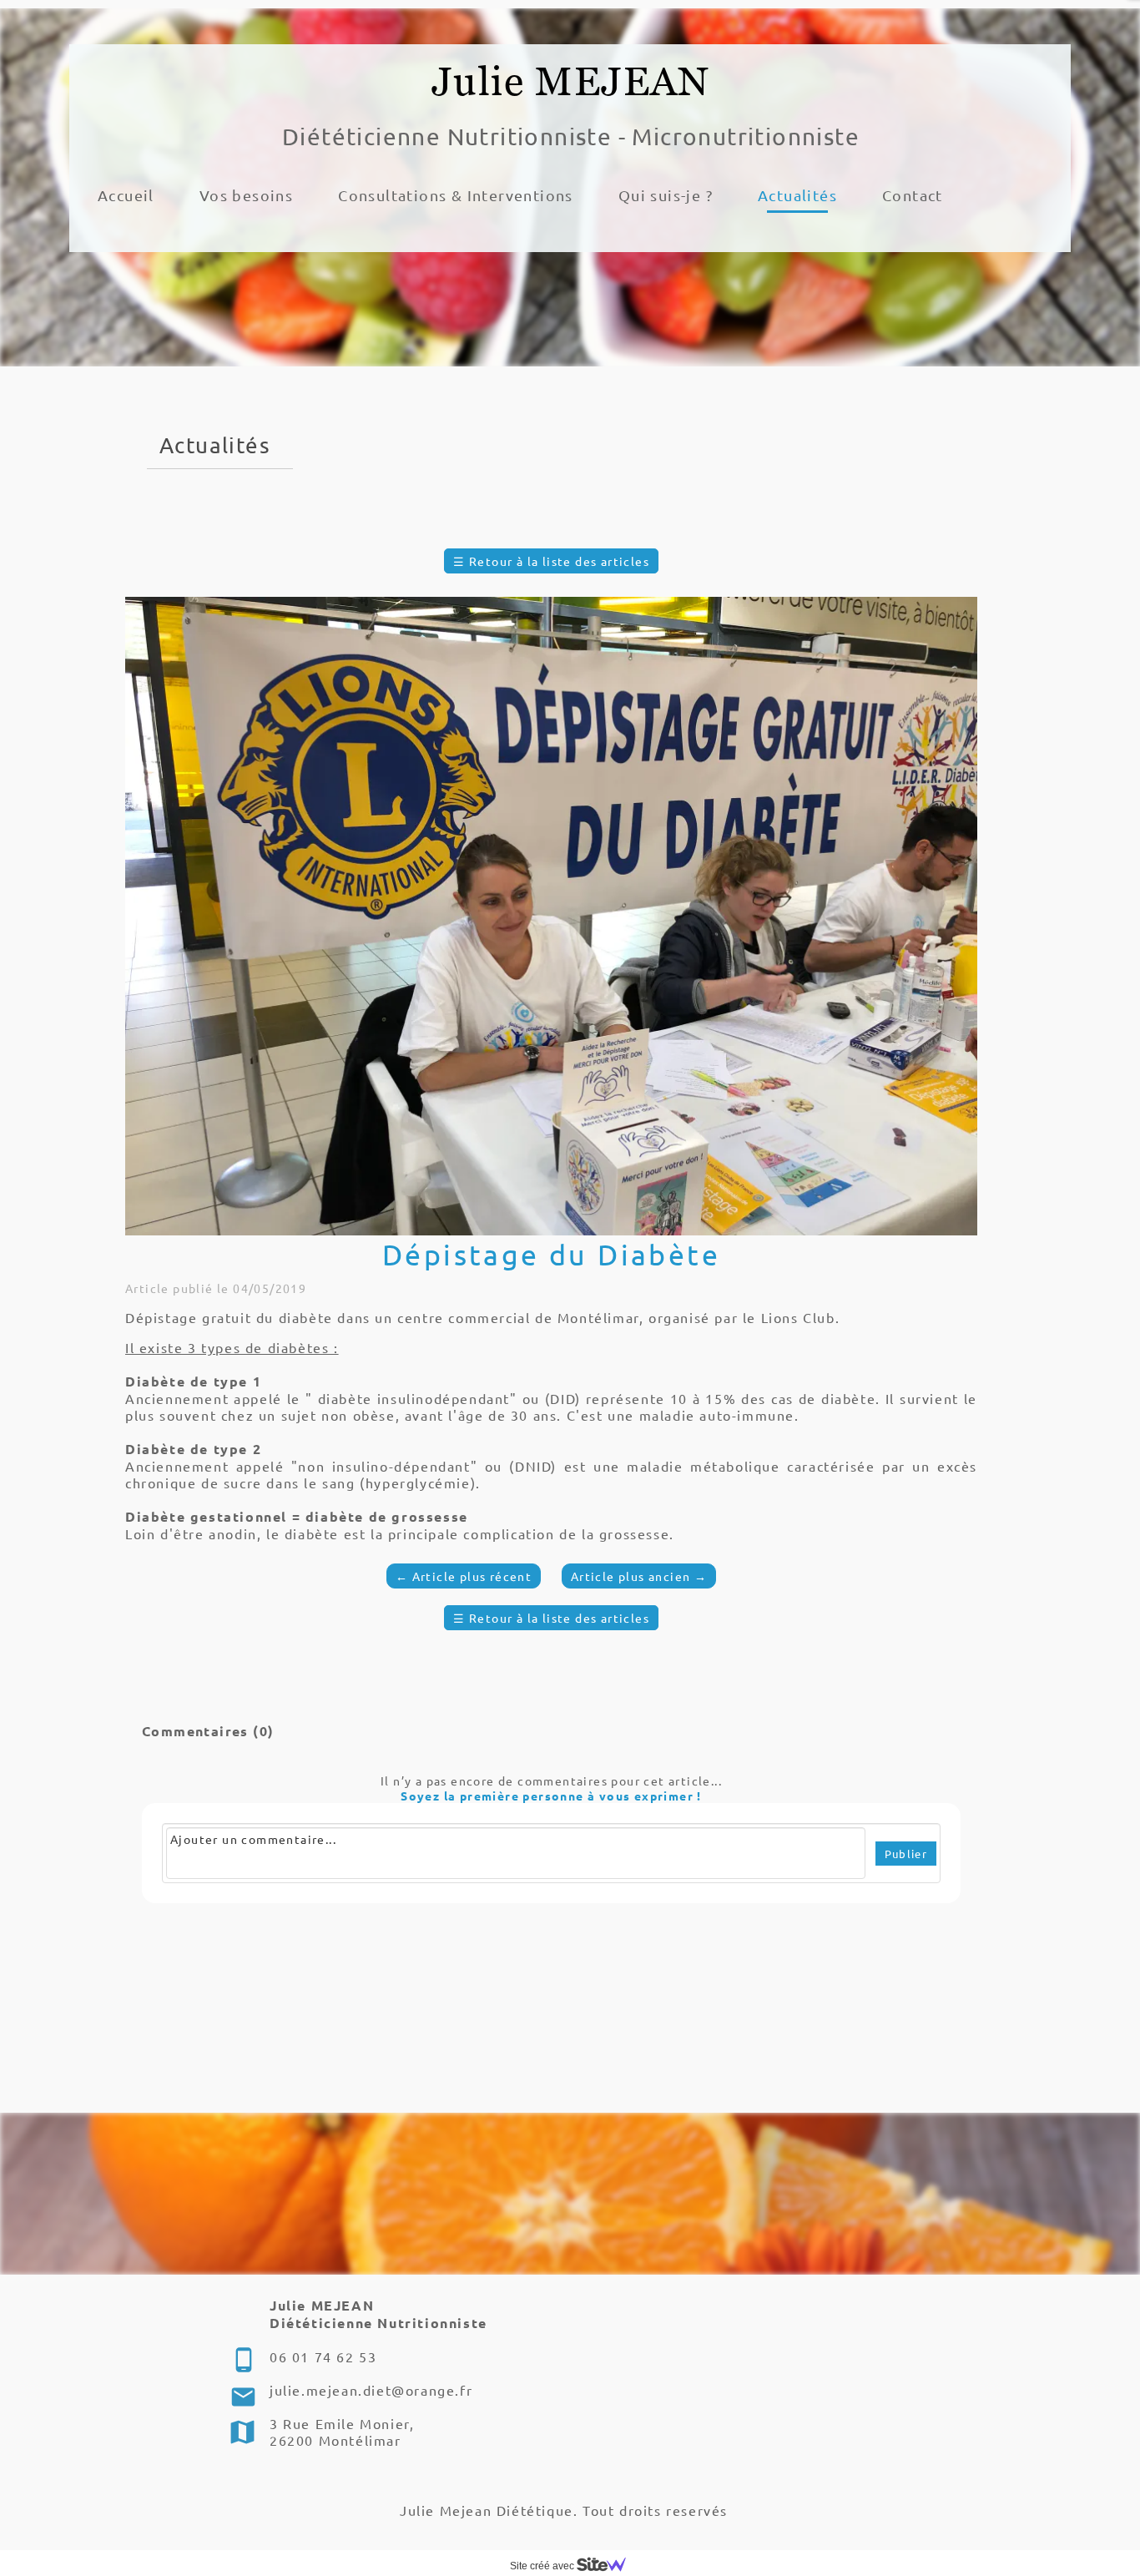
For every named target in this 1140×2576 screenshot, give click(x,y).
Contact (913, 195)
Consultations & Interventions (456, 195)
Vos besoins (246, 195)
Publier (906, 1854)
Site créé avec (543, 2566)
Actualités (797, 195)
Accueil (126, 195)
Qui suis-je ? (666, 195)
